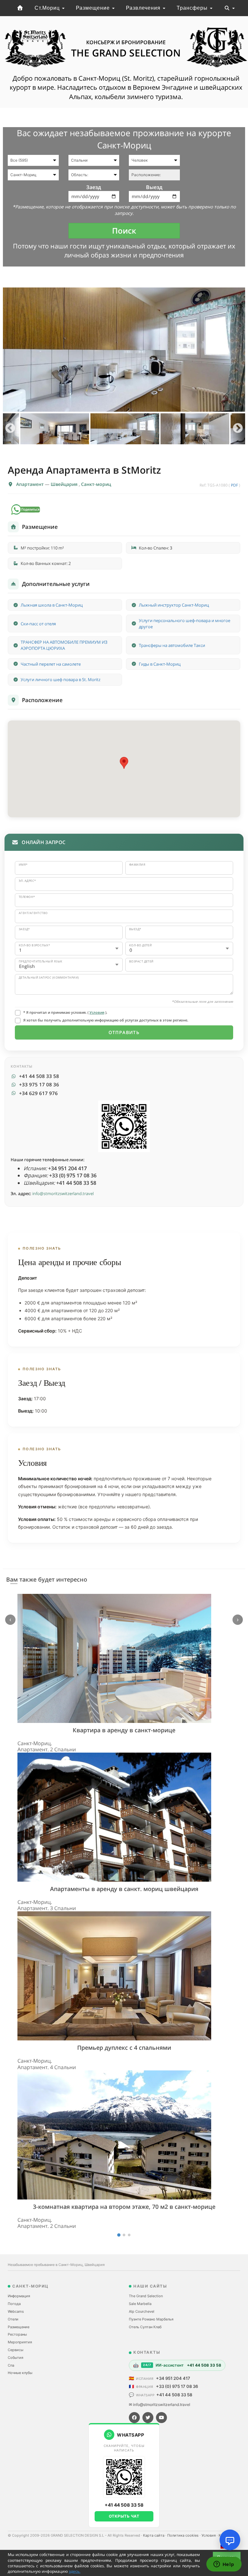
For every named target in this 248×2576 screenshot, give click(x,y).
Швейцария (65, 484)
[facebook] (134, 2418)
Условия (97, 1012)
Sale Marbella (140, 2304)
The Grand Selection (146, 2296)
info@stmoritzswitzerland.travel (63, 1193)
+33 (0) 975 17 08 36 (177, 2386)
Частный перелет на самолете (51, 664)
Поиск (124, 231)
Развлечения (144, 8)
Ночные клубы (20, 2373)
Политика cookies (183, 2535)
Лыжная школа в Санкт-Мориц (52, 605)
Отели (13, 2319)
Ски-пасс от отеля (38, 624)
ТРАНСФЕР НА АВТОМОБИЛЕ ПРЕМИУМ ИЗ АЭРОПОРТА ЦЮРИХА (64, 645)
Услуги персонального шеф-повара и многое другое (185, 624)
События (15, 2358)
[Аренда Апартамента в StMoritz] (124, 350)
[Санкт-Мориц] (20, 8)
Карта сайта (154, 2535)
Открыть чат (124, 2516)
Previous (10, 429)
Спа (11, 2365)
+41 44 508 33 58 (174, 2395)
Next (238, 429)
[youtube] (161, 2418)
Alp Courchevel (142, 2311)
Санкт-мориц (96, 484)
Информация (19, 2296)
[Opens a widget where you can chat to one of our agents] (224, 2565)
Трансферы (193, 8)
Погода (14, 2304)
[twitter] (148, 2418)
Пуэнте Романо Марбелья (151, 2319)
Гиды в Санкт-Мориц (160, 664)
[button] (124, 763)
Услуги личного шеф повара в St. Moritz (61, 679)
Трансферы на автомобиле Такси (172, 645)
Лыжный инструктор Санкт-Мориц (174, 605)
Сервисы (15, 2350)
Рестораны (17, 2334)
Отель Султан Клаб (145, 2327)
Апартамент (31, 484)
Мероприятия (20, 2342)
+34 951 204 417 (173, 2378)
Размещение (94, 8)
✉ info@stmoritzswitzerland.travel (160, 2405)
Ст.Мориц (48, 8)
